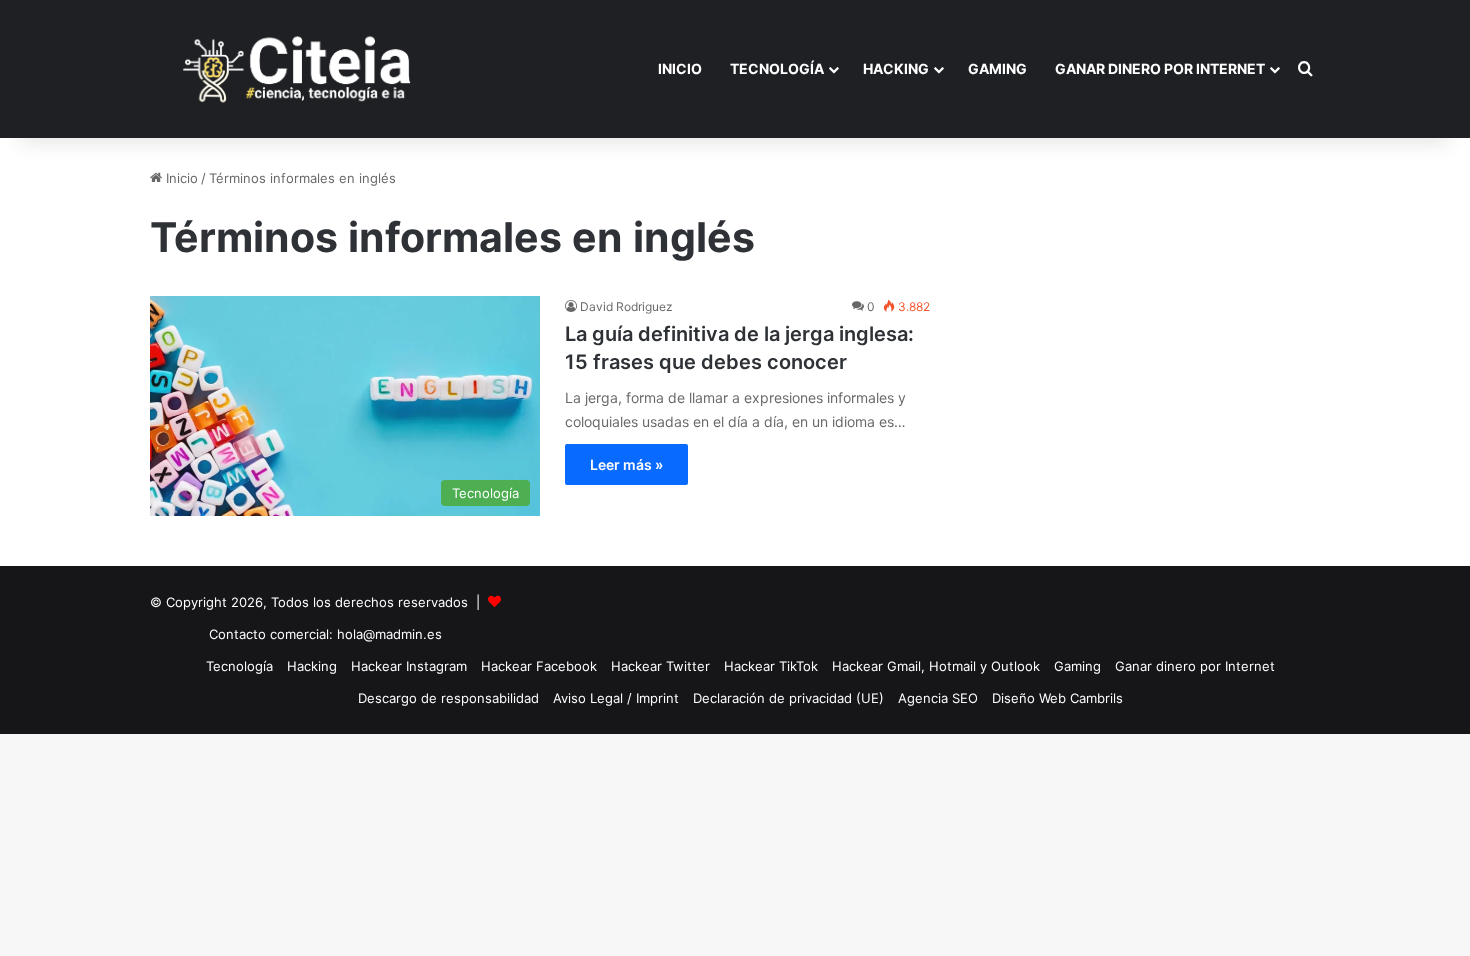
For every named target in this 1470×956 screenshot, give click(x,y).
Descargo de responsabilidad (448, 698)
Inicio (680, 68)
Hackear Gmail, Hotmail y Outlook (936, 666)
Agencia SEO (938, 698)
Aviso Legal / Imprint (616, 698)
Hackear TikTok (771, 666)
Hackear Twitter (660, 666)
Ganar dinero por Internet (1160, 68)
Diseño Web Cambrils (1057, 698)
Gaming (997, 68)
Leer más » (626, 464)
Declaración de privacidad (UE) (788, 698)
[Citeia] (299, 69)
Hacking (896, 68)
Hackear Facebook (539, 666)
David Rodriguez (626, 306)
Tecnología (777, 68)
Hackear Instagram (409, 666)
